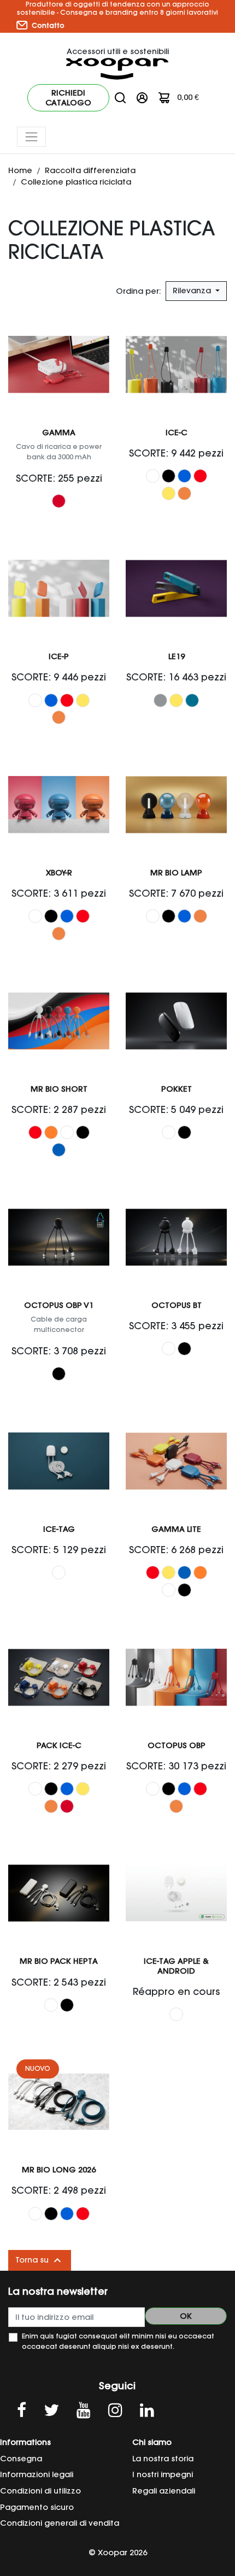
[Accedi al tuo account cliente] (142, 97)
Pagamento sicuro (37, 2507)
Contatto (47, 25)
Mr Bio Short (59, 1089)
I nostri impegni (163, 2474)
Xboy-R (59, 873)
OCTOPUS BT (177, 1305)
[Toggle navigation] (31, 137)
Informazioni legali (37, 2474)
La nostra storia (163, 2459)
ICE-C (177, 433)
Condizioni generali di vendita (60, 2523)
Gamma (59, 433)
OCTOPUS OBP (177, 1745)
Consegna (21, 2459)
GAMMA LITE (176, 1529)
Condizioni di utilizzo (40, 2491)
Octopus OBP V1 (59, 1305)
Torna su (40, 2260)
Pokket (177, 1089)
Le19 (177, 656)
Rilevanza (193, 291)
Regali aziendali (164, 2491)
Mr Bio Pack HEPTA (59, 1961)
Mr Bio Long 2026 (59, 2170)
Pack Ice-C (59, 1745)
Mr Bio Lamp (176, 873)
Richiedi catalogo (68, 98)
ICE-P (59, 656)
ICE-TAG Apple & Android (176, 1966)
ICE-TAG (59, 1529)
